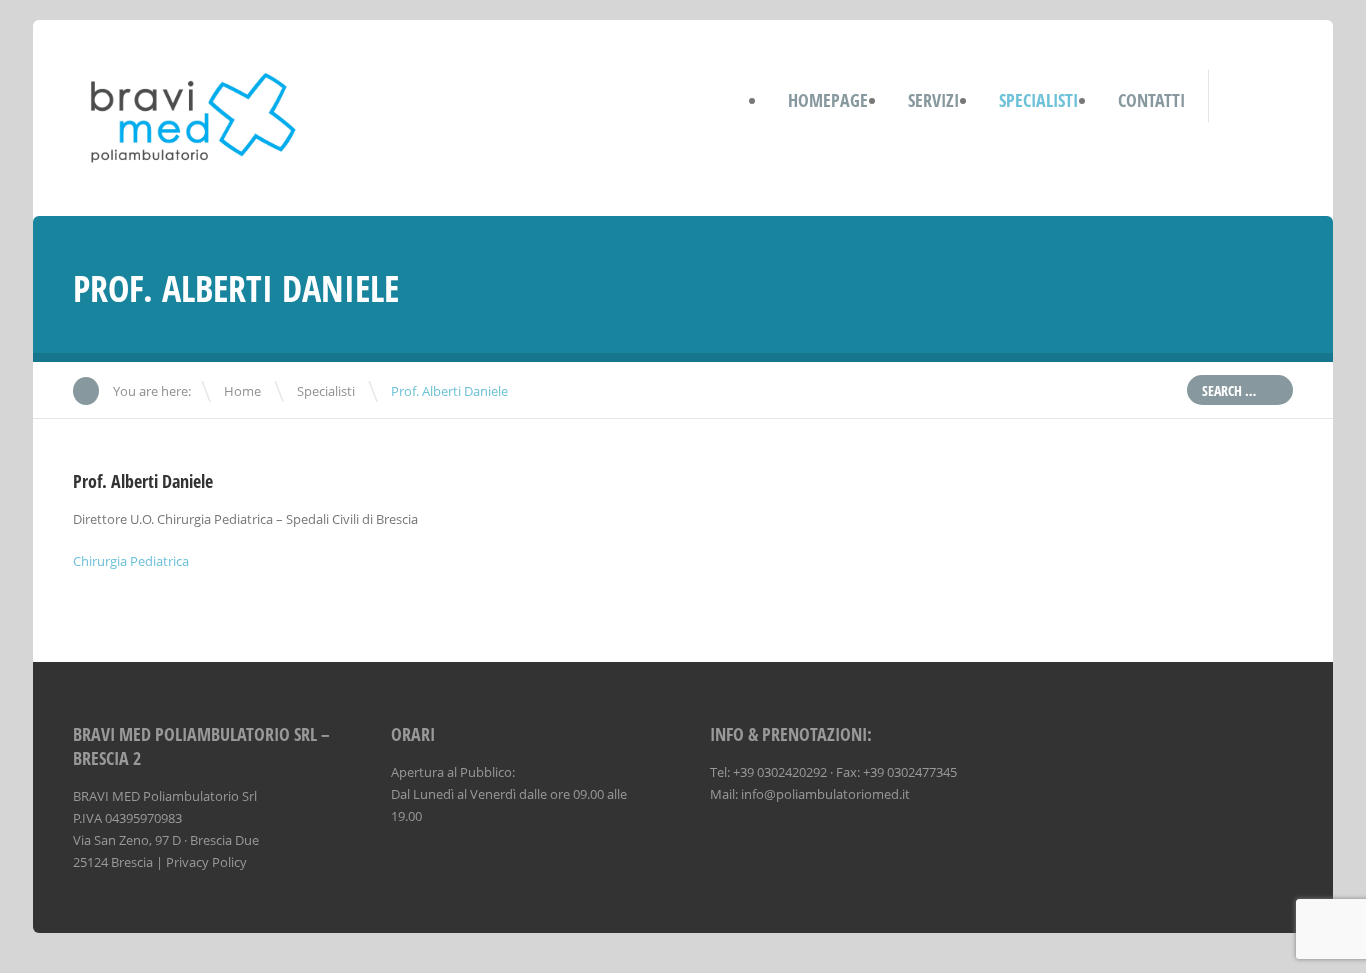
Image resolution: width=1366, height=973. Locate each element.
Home (242, 391)
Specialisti (326, 391)
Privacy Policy (206, 862)
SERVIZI (933, 100)
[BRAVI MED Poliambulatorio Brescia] (195, 162)
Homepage (828, 100)
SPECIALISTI (1038, 100)
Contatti (1151, 100)
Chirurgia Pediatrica (131, 561)
